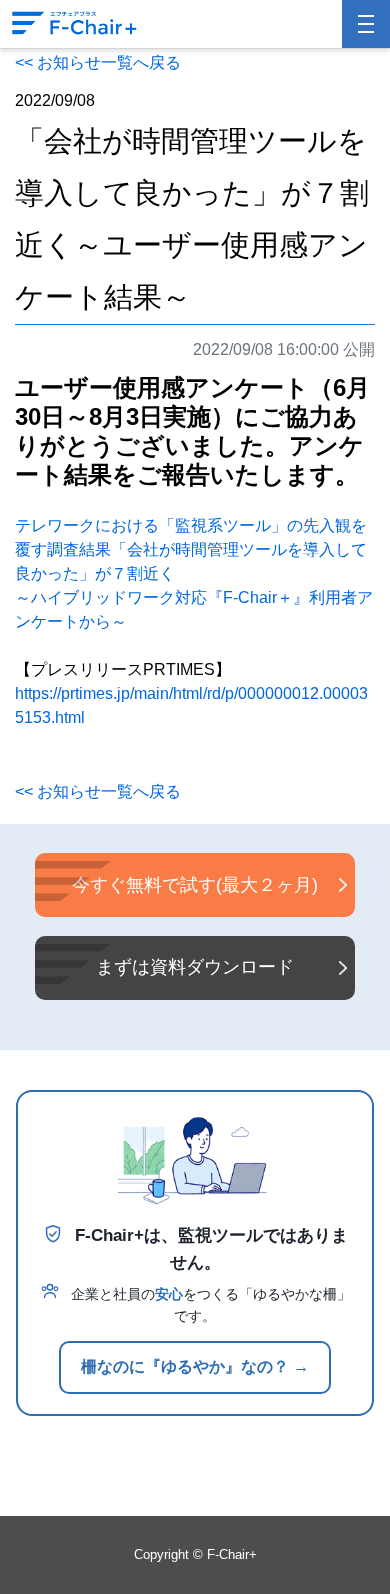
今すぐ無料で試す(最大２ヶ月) (195, 885)
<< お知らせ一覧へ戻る (98, 62)
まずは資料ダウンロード (195, 967)
